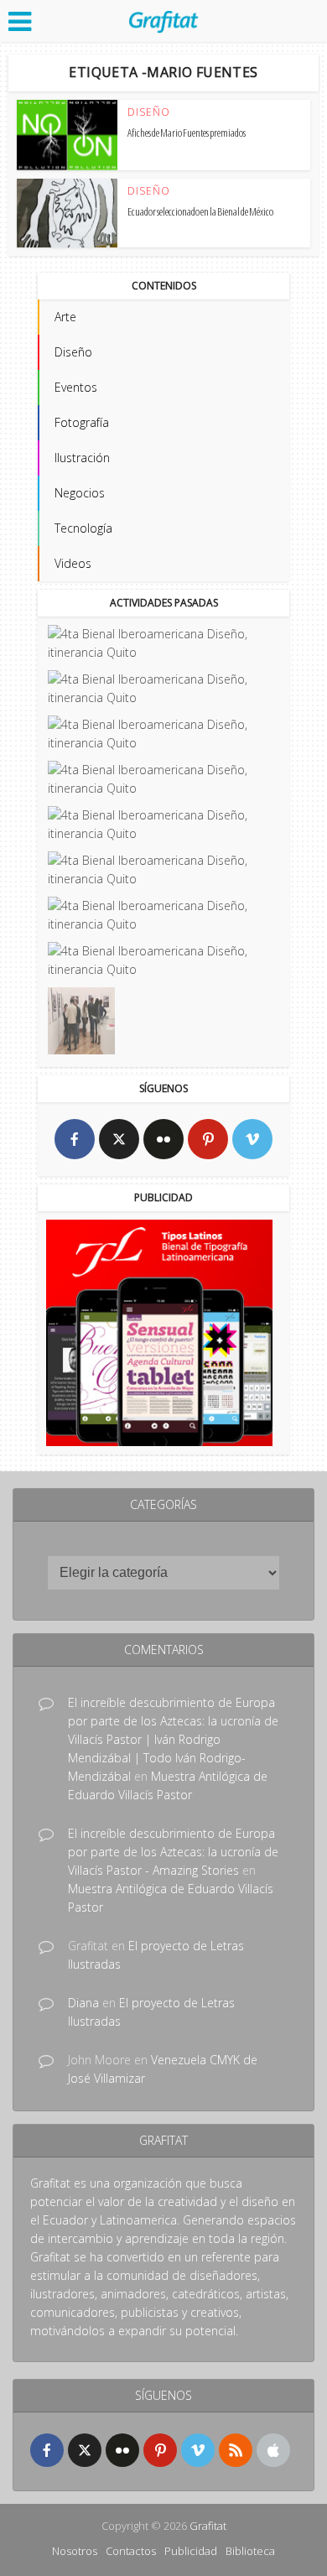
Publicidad (191, 2551)
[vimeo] (252, 1139)
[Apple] (273, 2450)
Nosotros (75, 2551)
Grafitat (208, 2526)
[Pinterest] (208, 1139)
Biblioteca (250, 2551)
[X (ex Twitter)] (119, 1139)
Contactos (131, 2551)
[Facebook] (75, 1139)
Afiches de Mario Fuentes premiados (187, 133)
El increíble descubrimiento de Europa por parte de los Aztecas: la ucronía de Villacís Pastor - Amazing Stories (173, 1852)
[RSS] (236, 2450)
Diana (83, 2003)
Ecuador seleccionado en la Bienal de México (200, 211)
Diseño (149, 112)
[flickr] (163, 1139)
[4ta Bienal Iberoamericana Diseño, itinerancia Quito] (162, 643)
